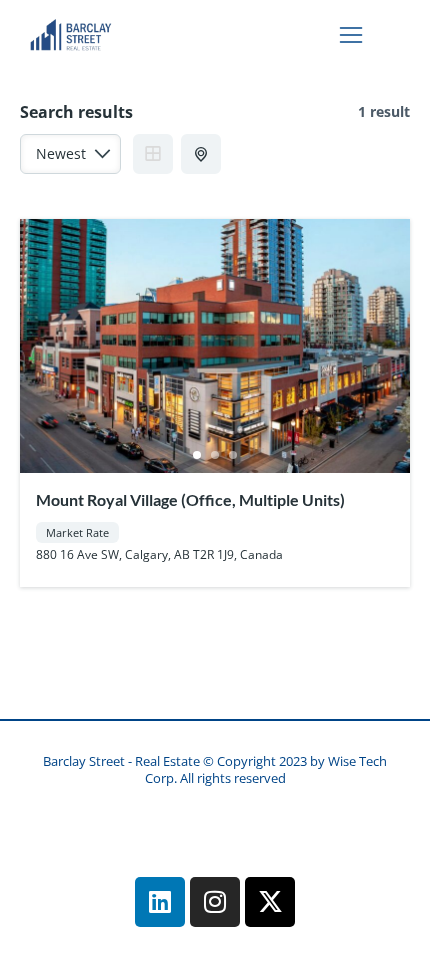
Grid (153, 154)
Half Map (201, 154)
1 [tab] (197, 455)
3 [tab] (233, 455)
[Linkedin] (160, 902)
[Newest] (70, 159)
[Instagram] (215, 902)
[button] (351, 35)
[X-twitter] (270, 902)
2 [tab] (215, 455)
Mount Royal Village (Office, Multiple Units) (190, 499)
